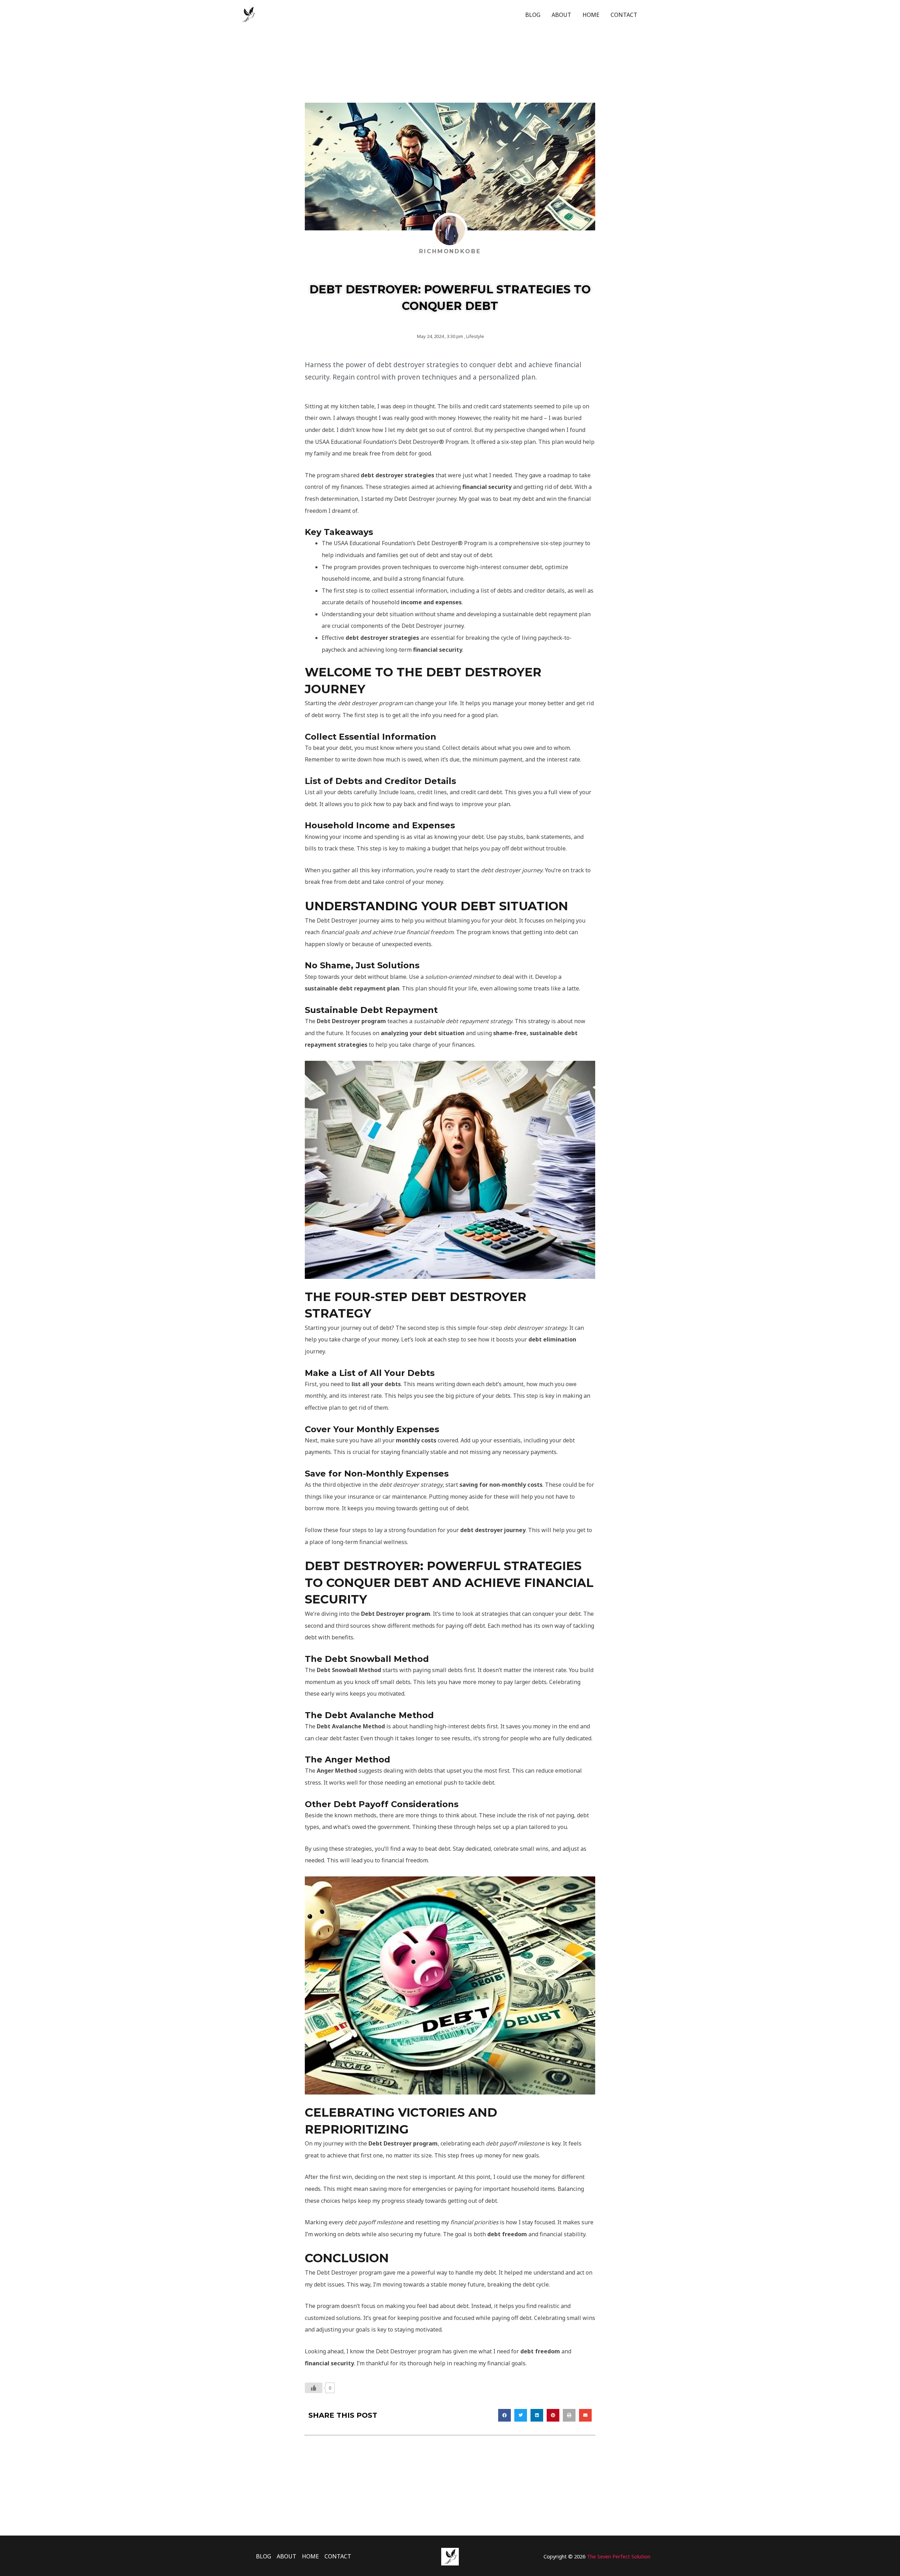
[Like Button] (314, 2388)
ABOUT (561, 15)
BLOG (533, 15)
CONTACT (624, 15)
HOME (591, 15)
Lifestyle (475, 336)
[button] (504, 2415)
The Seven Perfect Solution (619, 2556)
